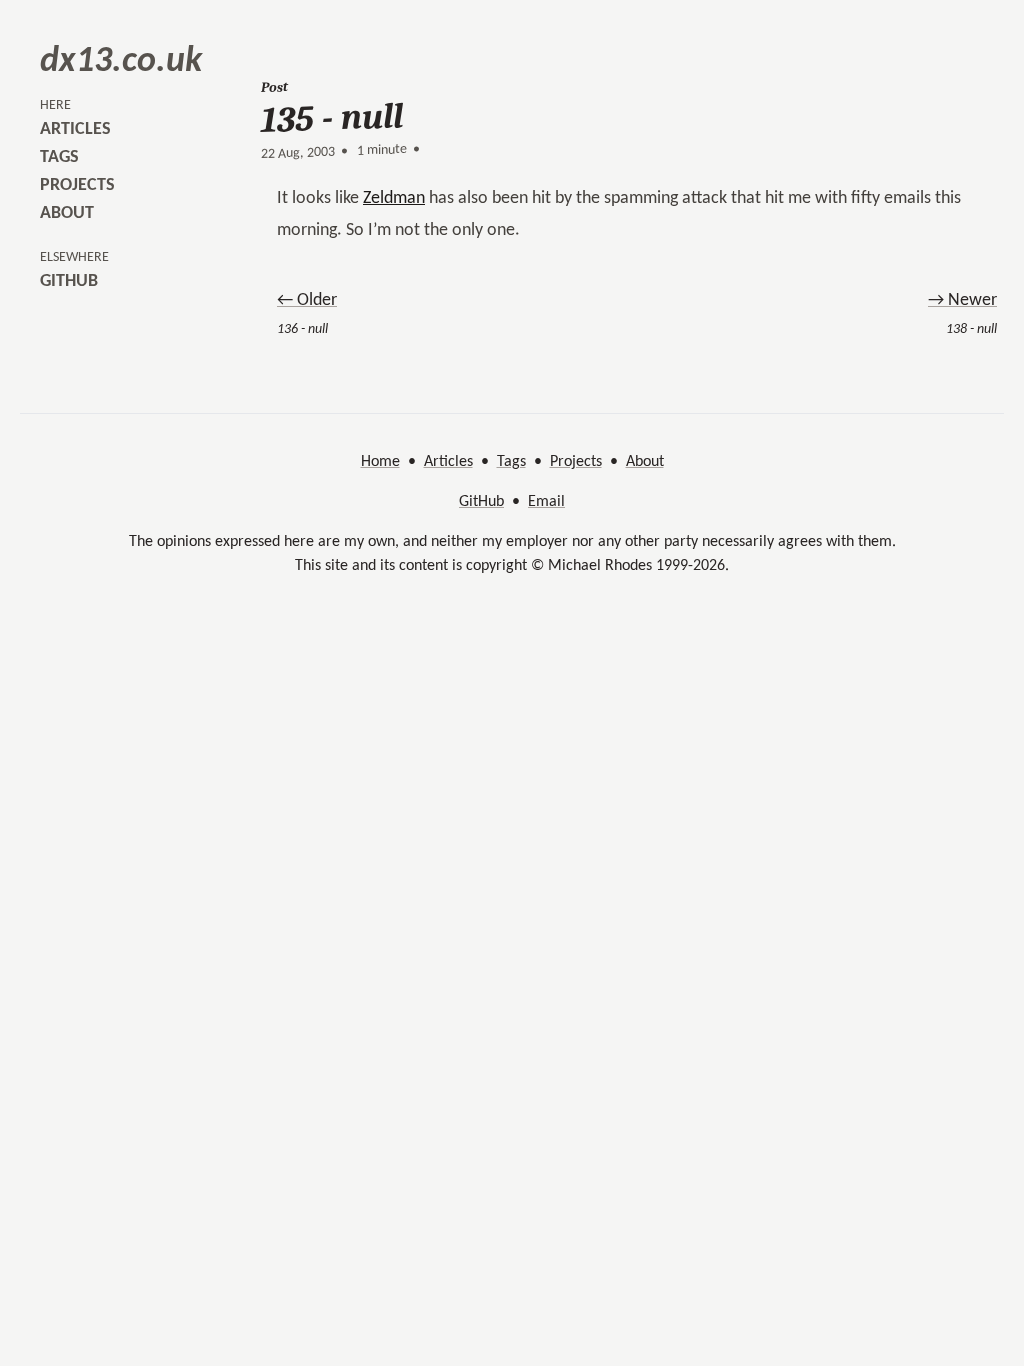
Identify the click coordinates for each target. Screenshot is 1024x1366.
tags (59, 157)
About (645, 462)
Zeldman (394, 198)
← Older (307, 300)
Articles (448, 462)
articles (75, 129)
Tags (511, 462)
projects (77, 185)
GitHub (481, 502)
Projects (576, 462)
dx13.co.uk (121, 62)
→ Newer (962, 300)
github (69, 281)
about (67, 213)
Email (546, 502)
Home (380, 462)
